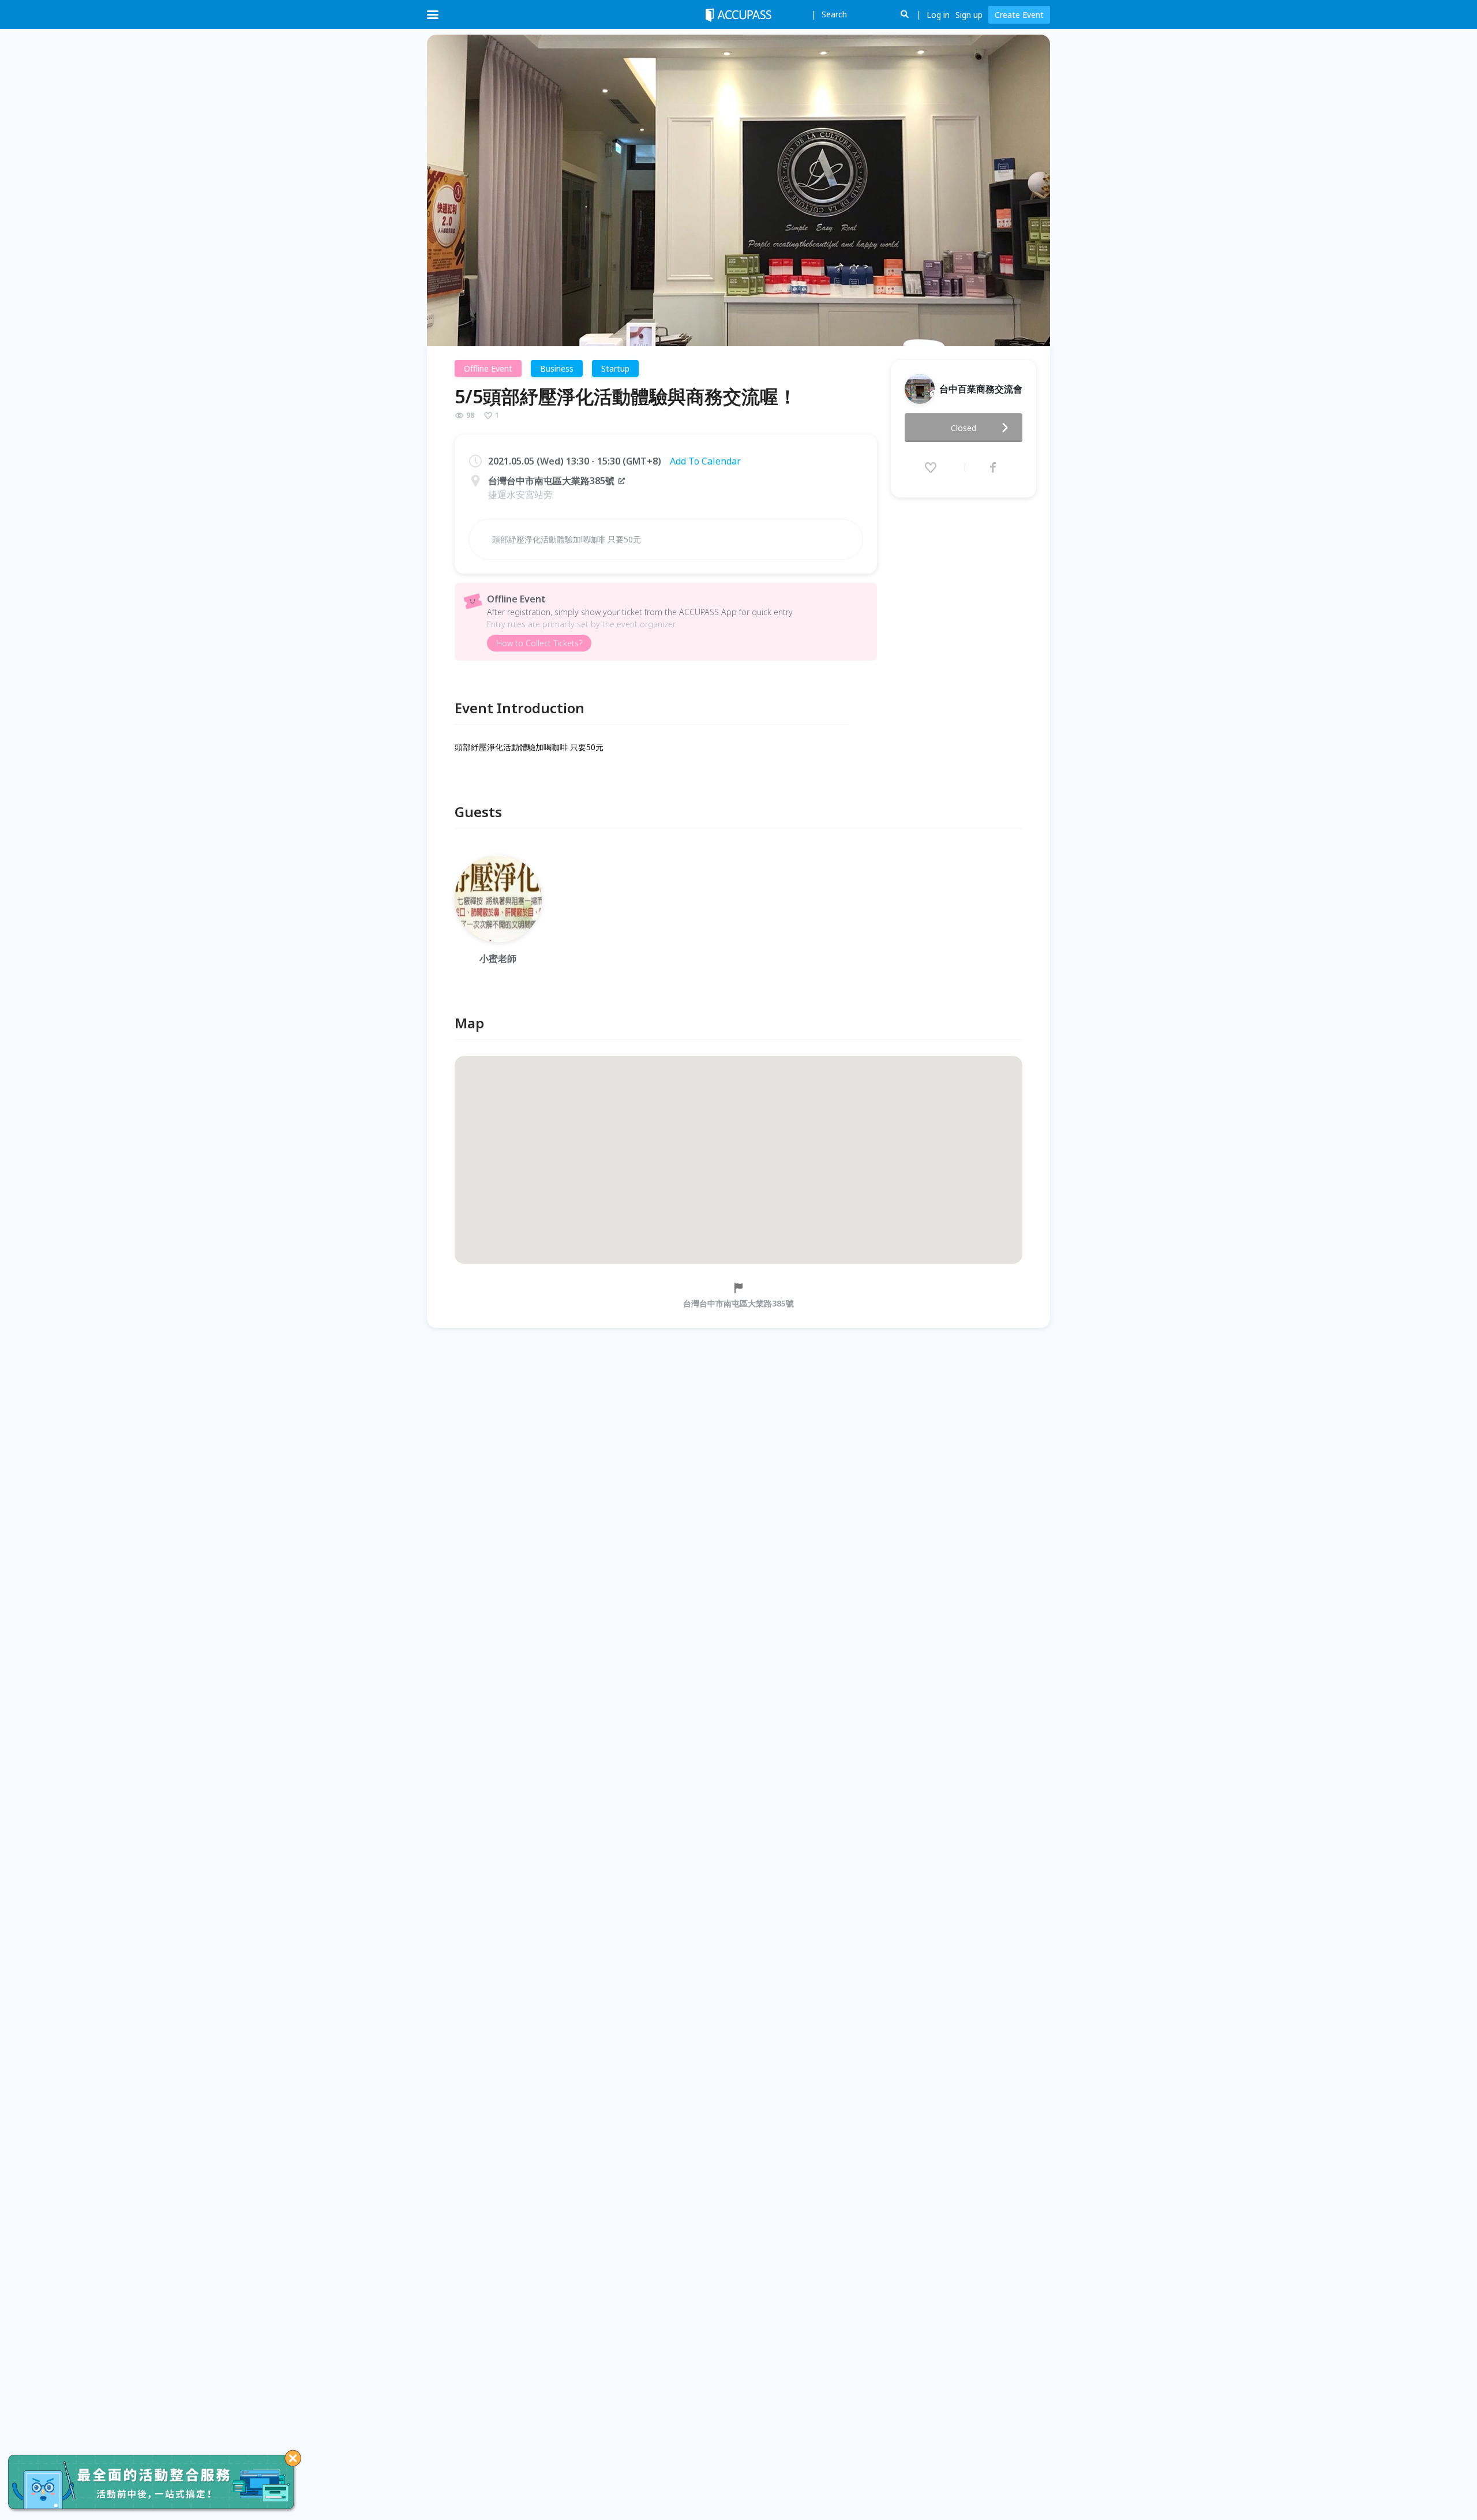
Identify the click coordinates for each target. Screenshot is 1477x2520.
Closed (964, 428)
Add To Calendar (705, 461)
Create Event (1019, 15)
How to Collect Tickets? (539, 643)
